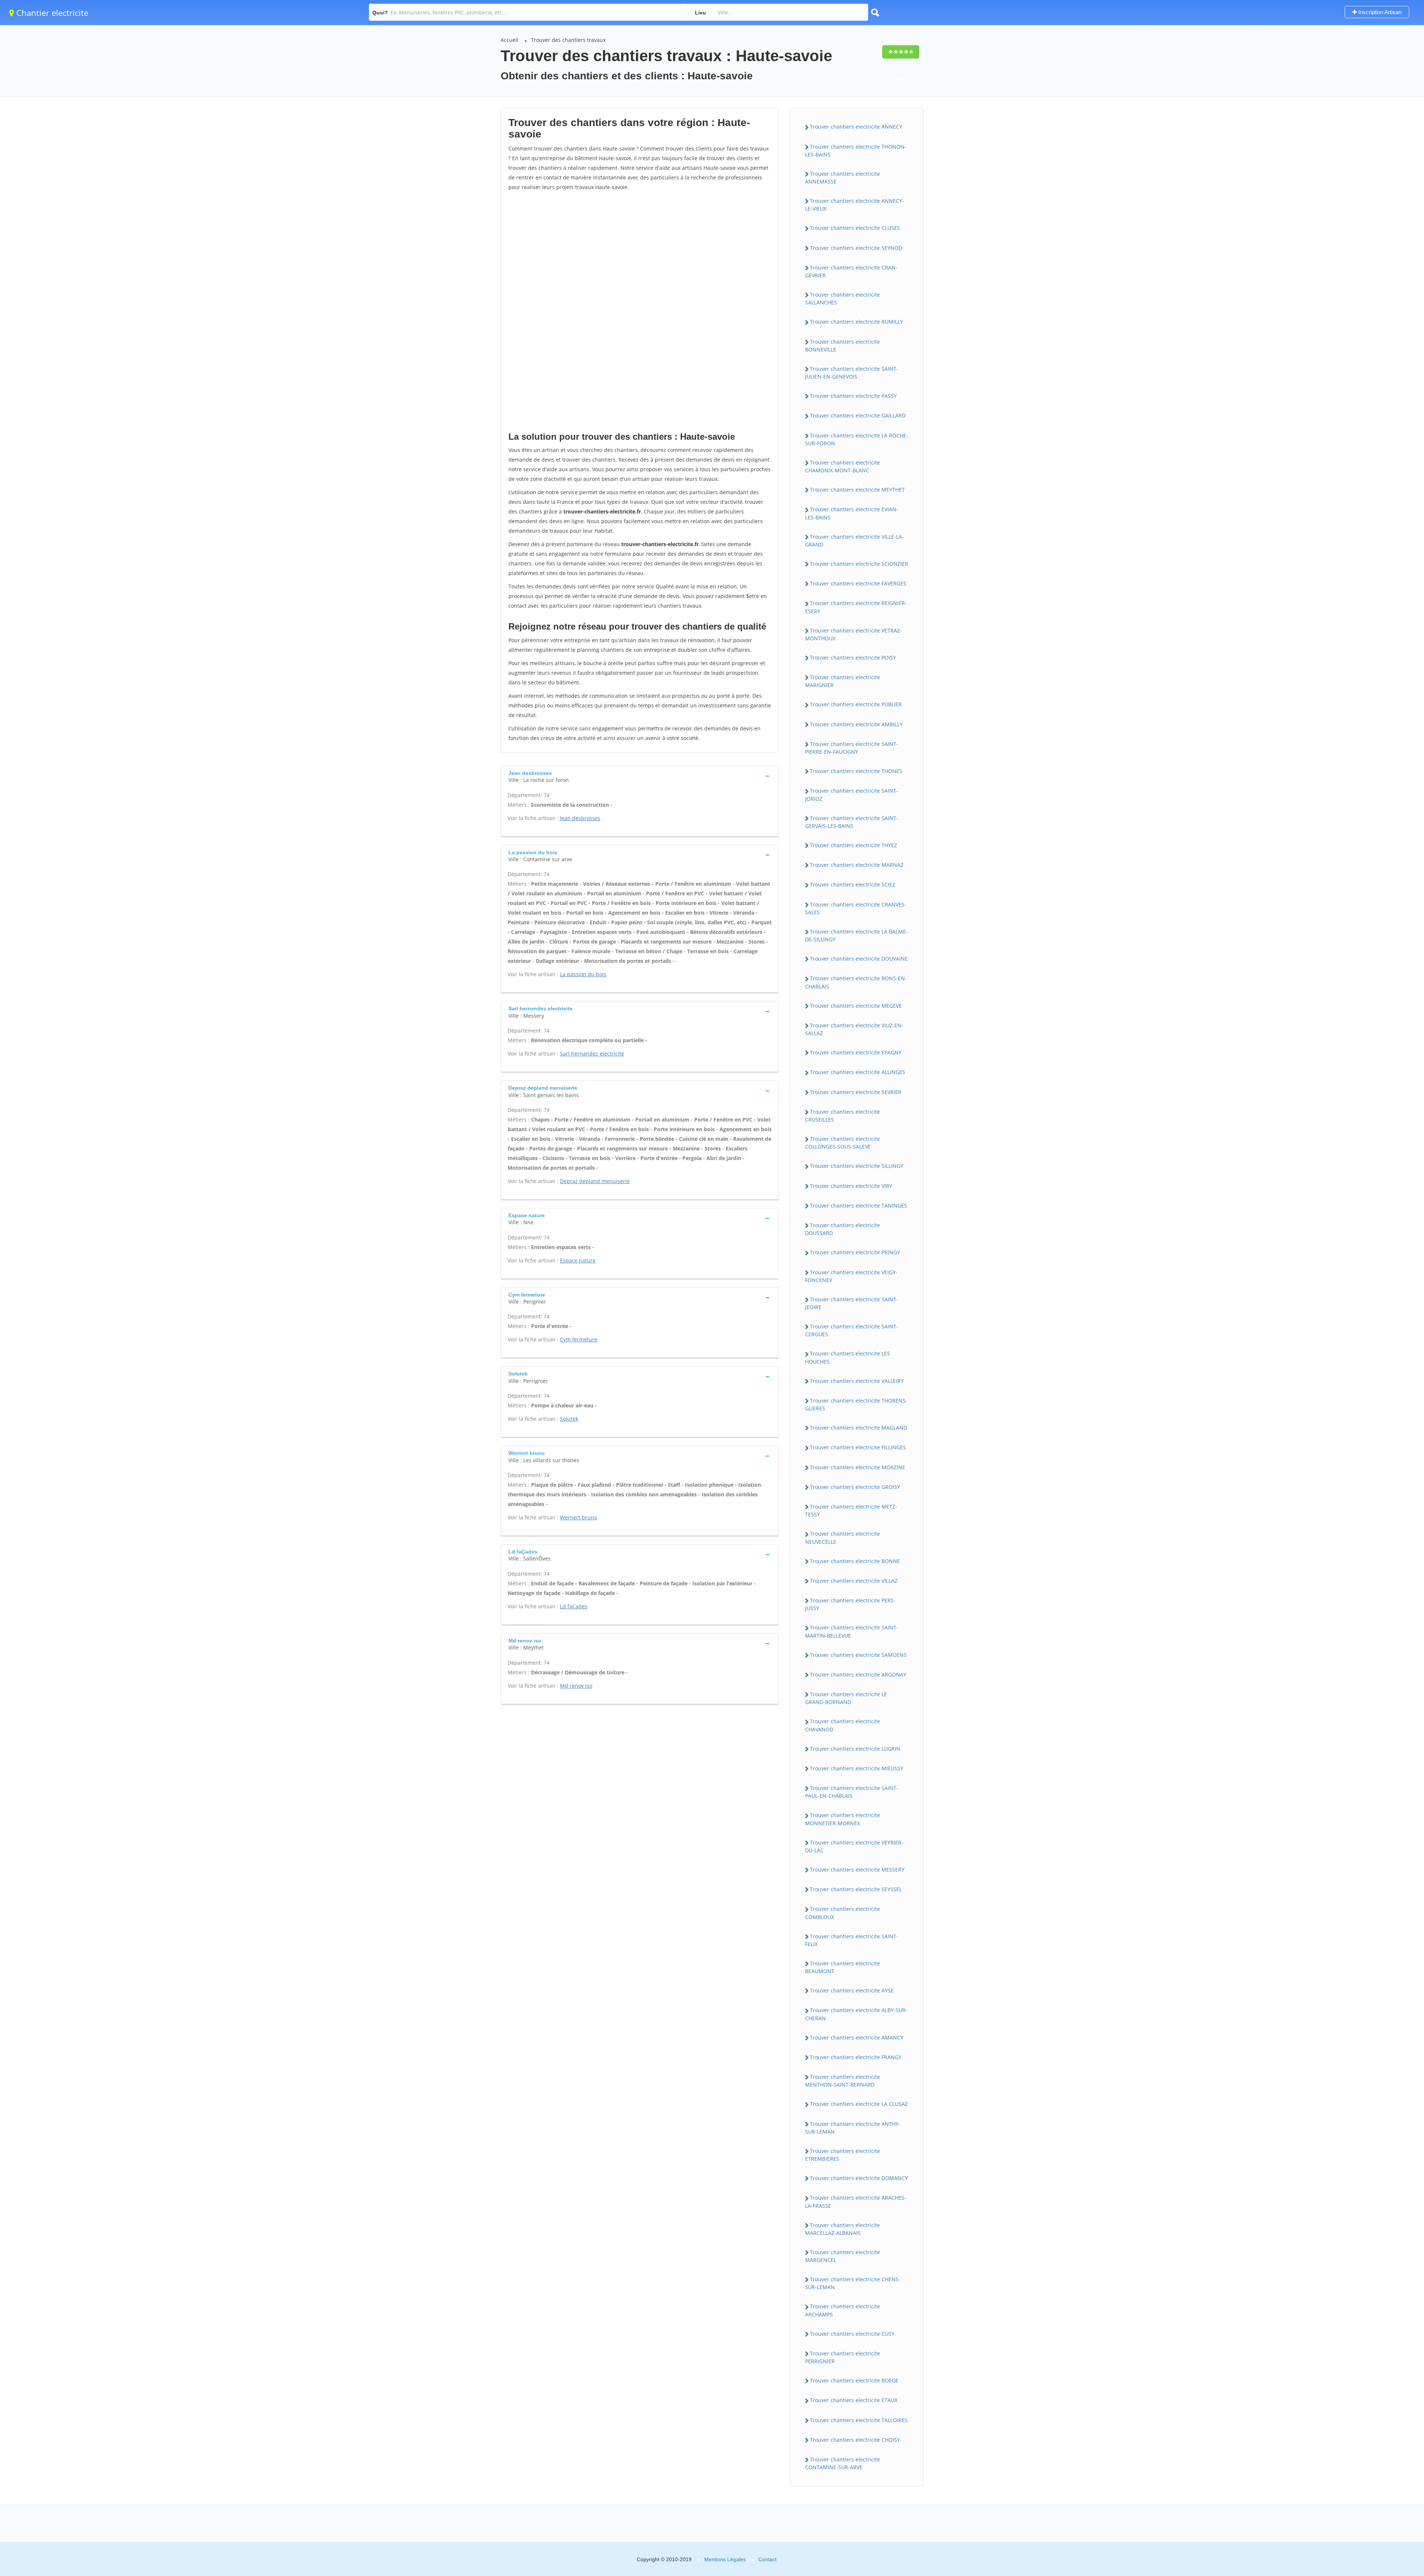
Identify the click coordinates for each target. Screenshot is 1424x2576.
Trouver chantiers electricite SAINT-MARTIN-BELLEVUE (852, 1631)
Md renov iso (576, 1686)
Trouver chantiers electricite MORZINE (858, 1467)
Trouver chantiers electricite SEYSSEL (856, 1889)
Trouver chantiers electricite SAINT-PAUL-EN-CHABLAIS (852, 1792)
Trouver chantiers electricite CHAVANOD (843, 1725)
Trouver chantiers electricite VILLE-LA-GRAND (854, 541)
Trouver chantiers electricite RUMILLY (856, 322)
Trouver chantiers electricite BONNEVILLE (843, 346)
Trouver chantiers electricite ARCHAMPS (843, 2310)
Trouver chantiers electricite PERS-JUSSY (850, 1604)
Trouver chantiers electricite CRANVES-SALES (856, 908)
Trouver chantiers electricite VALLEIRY (857, 1381)
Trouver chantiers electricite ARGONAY (858, 1675)
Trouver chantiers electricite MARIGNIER (843, 681)
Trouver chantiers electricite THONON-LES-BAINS (856, 151)
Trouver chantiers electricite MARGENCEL (843, 2256)
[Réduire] (1380, 2469)
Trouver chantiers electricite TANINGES (858, 1206)
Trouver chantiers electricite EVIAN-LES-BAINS (852, 513)
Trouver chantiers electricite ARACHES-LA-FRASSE (856, 2202)
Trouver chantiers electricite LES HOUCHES (848, 1357)
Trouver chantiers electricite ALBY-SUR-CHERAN (856, 2014)
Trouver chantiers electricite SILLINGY (857, 1166)
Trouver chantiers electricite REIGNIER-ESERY (856, 607)
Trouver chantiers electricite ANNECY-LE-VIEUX (855, 205)
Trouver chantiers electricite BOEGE (854, 2380)
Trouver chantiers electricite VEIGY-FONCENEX (851, 1276)
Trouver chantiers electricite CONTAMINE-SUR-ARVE (843, 2463)
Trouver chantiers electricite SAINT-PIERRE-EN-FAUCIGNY (852, 748)
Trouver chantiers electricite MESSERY (857, 1870)
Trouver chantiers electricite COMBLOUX (843, 1913)
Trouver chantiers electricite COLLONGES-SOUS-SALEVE (843, 1143)
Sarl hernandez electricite (592, 1053)
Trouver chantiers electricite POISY (853, 658)
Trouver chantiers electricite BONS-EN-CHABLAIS (856, 982)
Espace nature (578, 1260)
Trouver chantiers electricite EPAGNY (856, 1052)
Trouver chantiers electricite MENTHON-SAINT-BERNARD (843, 2081)
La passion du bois (583, 974)
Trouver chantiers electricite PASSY (853, 396)
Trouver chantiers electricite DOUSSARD (843, 1229)
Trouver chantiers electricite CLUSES (855, 228)
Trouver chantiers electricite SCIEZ (853, 884)
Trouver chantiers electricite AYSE (852, 1990)
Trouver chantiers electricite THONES (856, 771)
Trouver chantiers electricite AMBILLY (856, 724)
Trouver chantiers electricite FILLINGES (858, 1447)
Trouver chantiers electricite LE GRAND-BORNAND (846, 1698)
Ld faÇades (574, 1606)
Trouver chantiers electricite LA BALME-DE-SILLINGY (856, 935)
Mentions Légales (725, 2559)
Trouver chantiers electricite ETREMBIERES (843, 2155)
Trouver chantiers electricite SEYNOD (856, 248)
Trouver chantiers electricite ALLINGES (858, 1072)
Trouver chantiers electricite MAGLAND (858, 1428)
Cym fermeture (579, 1339)
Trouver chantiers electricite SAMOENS (858, 1655)
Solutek (569, 1419)
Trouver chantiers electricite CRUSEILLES (843, 1116)
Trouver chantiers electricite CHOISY (855, 2440)
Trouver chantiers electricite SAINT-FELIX (852, 1940)
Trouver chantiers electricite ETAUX (854, 2400)
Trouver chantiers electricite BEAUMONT (843, 1967)
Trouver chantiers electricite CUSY (852, 2334)
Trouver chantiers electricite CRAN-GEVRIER (851, 271)
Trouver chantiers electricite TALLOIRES (859, 2420)
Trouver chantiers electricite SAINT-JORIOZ (852, 795)
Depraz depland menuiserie (595, 1181)
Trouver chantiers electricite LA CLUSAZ (859, 2104)
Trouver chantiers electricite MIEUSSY (857, 1768)
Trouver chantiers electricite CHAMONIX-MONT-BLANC (843, 466)
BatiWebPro (1354, 2537)
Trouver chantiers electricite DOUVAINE (859, 959)
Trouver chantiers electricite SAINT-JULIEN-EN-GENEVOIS (852, 373)
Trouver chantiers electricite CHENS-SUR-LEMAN (853, 2283)
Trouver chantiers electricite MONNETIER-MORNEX (843, 1819)
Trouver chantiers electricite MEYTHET (857, 490)
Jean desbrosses (580, 818)
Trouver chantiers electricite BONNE (855, 1561)
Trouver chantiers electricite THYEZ (853, 845)
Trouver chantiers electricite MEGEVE (856, 1006)
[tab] (640, 776)
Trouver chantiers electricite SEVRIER (856, 1092)
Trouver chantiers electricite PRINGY (855, 1252)
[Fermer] (1394, 2469)
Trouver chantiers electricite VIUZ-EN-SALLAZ (854, 1029)
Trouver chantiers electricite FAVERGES (858, 583)
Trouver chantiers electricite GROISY (855, 1487)
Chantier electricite (51, 13)
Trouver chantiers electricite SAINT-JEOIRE (852, 1303)
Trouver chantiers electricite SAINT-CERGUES (852, 1330)
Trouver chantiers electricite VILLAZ (854, 1581)
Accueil (510, 40)
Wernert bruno (578, 1517)
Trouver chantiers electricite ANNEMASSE (843, 178)
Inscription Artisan (1379, 12)
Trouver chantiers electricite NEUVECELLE (843, 1538)
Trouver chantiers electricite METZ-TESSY (851, 1510)
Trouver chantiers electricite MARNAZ (857, 865)
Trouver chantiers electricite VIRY (851, 1186)
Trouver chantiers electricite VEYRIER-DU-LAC (854, 1846)
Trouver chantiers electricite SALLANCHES (843, 298)
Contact (767, 2559)
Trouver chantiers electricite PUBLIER (856, 704)
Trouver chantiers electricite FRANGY (856, 2057)
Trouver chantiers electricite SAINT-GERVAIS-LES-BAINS (852, 822)
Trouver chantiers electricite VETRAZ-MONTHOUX (853, 634)
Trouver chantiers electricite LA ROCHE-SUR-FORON (857, 439)
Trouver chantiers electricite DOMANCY (859, 2178)
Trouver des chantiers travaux (568, 40)
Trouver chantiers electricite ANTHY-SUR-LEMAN (853, 2128)
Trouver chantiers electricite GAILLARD (858, 415)
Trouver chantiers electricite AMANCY (857, 2037)
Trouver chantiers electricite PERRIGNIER (843, 2357)
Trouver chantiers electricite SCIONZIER (859, 564)
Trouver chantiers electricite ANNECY (856, 127)
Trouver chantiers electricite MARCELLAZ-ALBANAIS (843, 2229)
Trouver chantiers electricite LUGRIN (855, 1749)
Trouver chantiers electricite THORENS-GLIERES (856, 1404)
